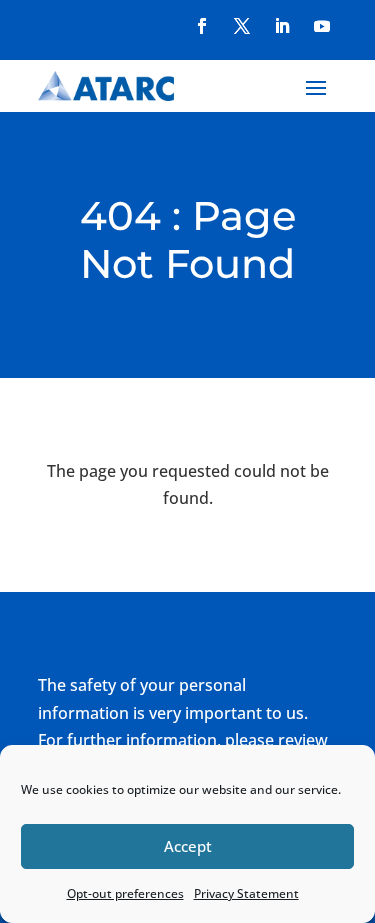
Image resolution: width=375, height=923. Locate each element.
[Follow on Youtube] (322, 26)
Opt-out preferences (125, 893)
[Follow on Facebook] (202, 26)
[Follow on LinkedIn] (282, 26)
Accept (188, 846)
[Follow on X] (242, 26)
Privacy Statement (246, 893)
